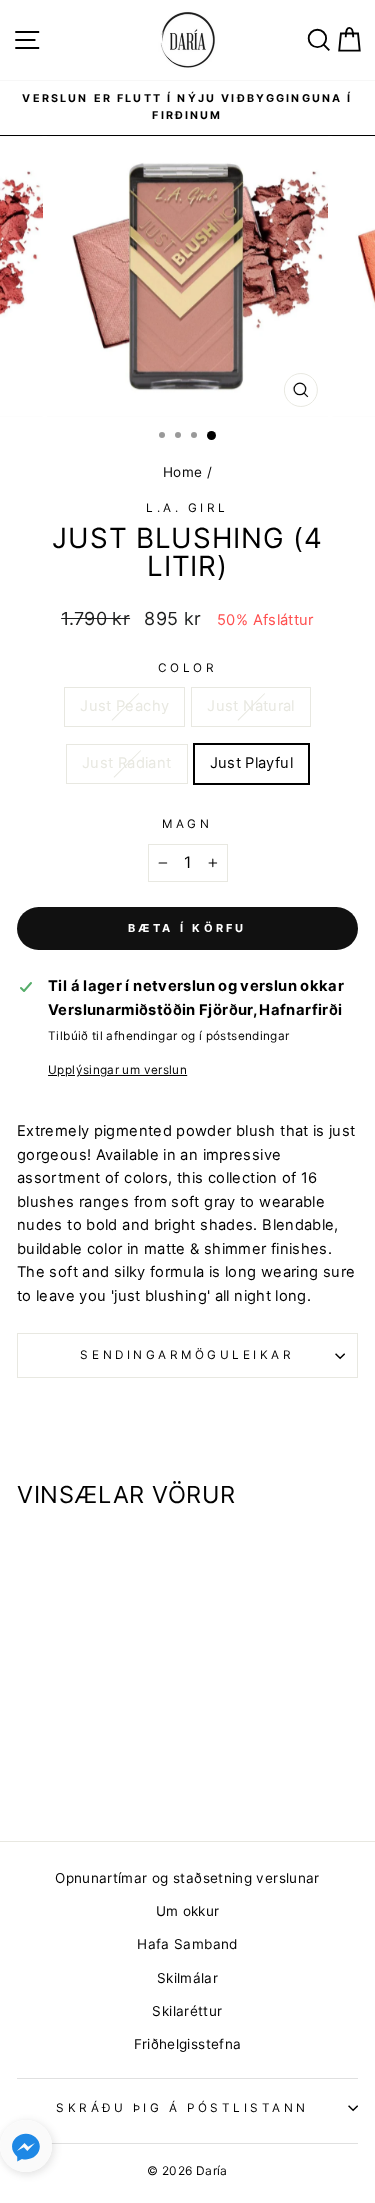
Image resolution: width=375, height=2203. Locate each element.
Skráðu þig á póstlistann (182, 2108)
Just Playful (251, 763)
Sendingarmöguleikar (187, 1355)
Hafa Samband (187, 1944)
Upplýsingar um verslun (117, 1070)
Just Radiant (126, 763)
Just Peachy (124, 706)
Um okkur (188, 1911)
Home (182, 472)
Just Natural (250, 706)
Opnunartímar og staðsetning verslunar (187, 1878)
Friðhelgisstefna (188, 2044)
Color (188, 668)
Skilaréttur (187, 2011)
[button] (26, 2150)
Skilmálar (187, 1978)
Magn (187, 824)
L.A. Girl (187, 508)
